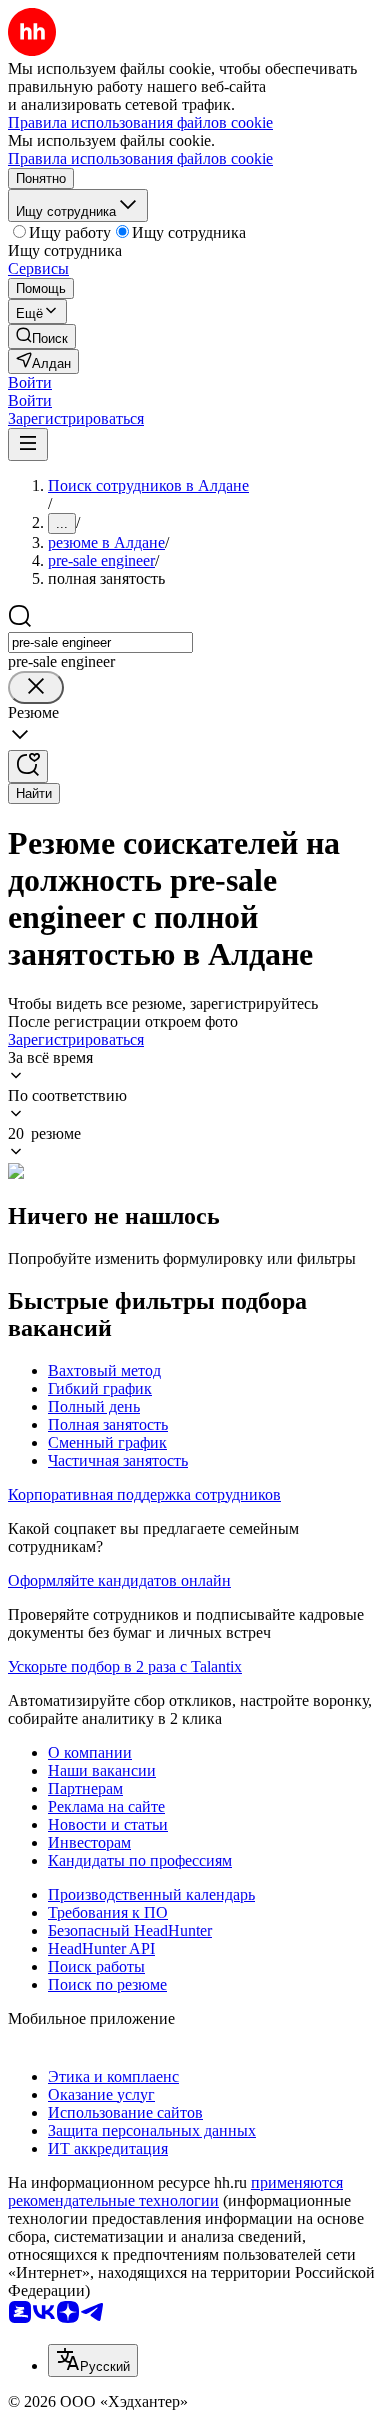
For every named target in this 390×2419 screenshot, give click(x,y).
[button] (30, 382)
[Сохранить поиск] (28, 766)
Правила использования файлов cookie (140, 158)
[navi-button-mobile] (28, 444)
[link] (42, 336)
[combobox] (100, 642)
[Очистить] (36, 687)
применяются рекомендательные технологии (175, 2191)
